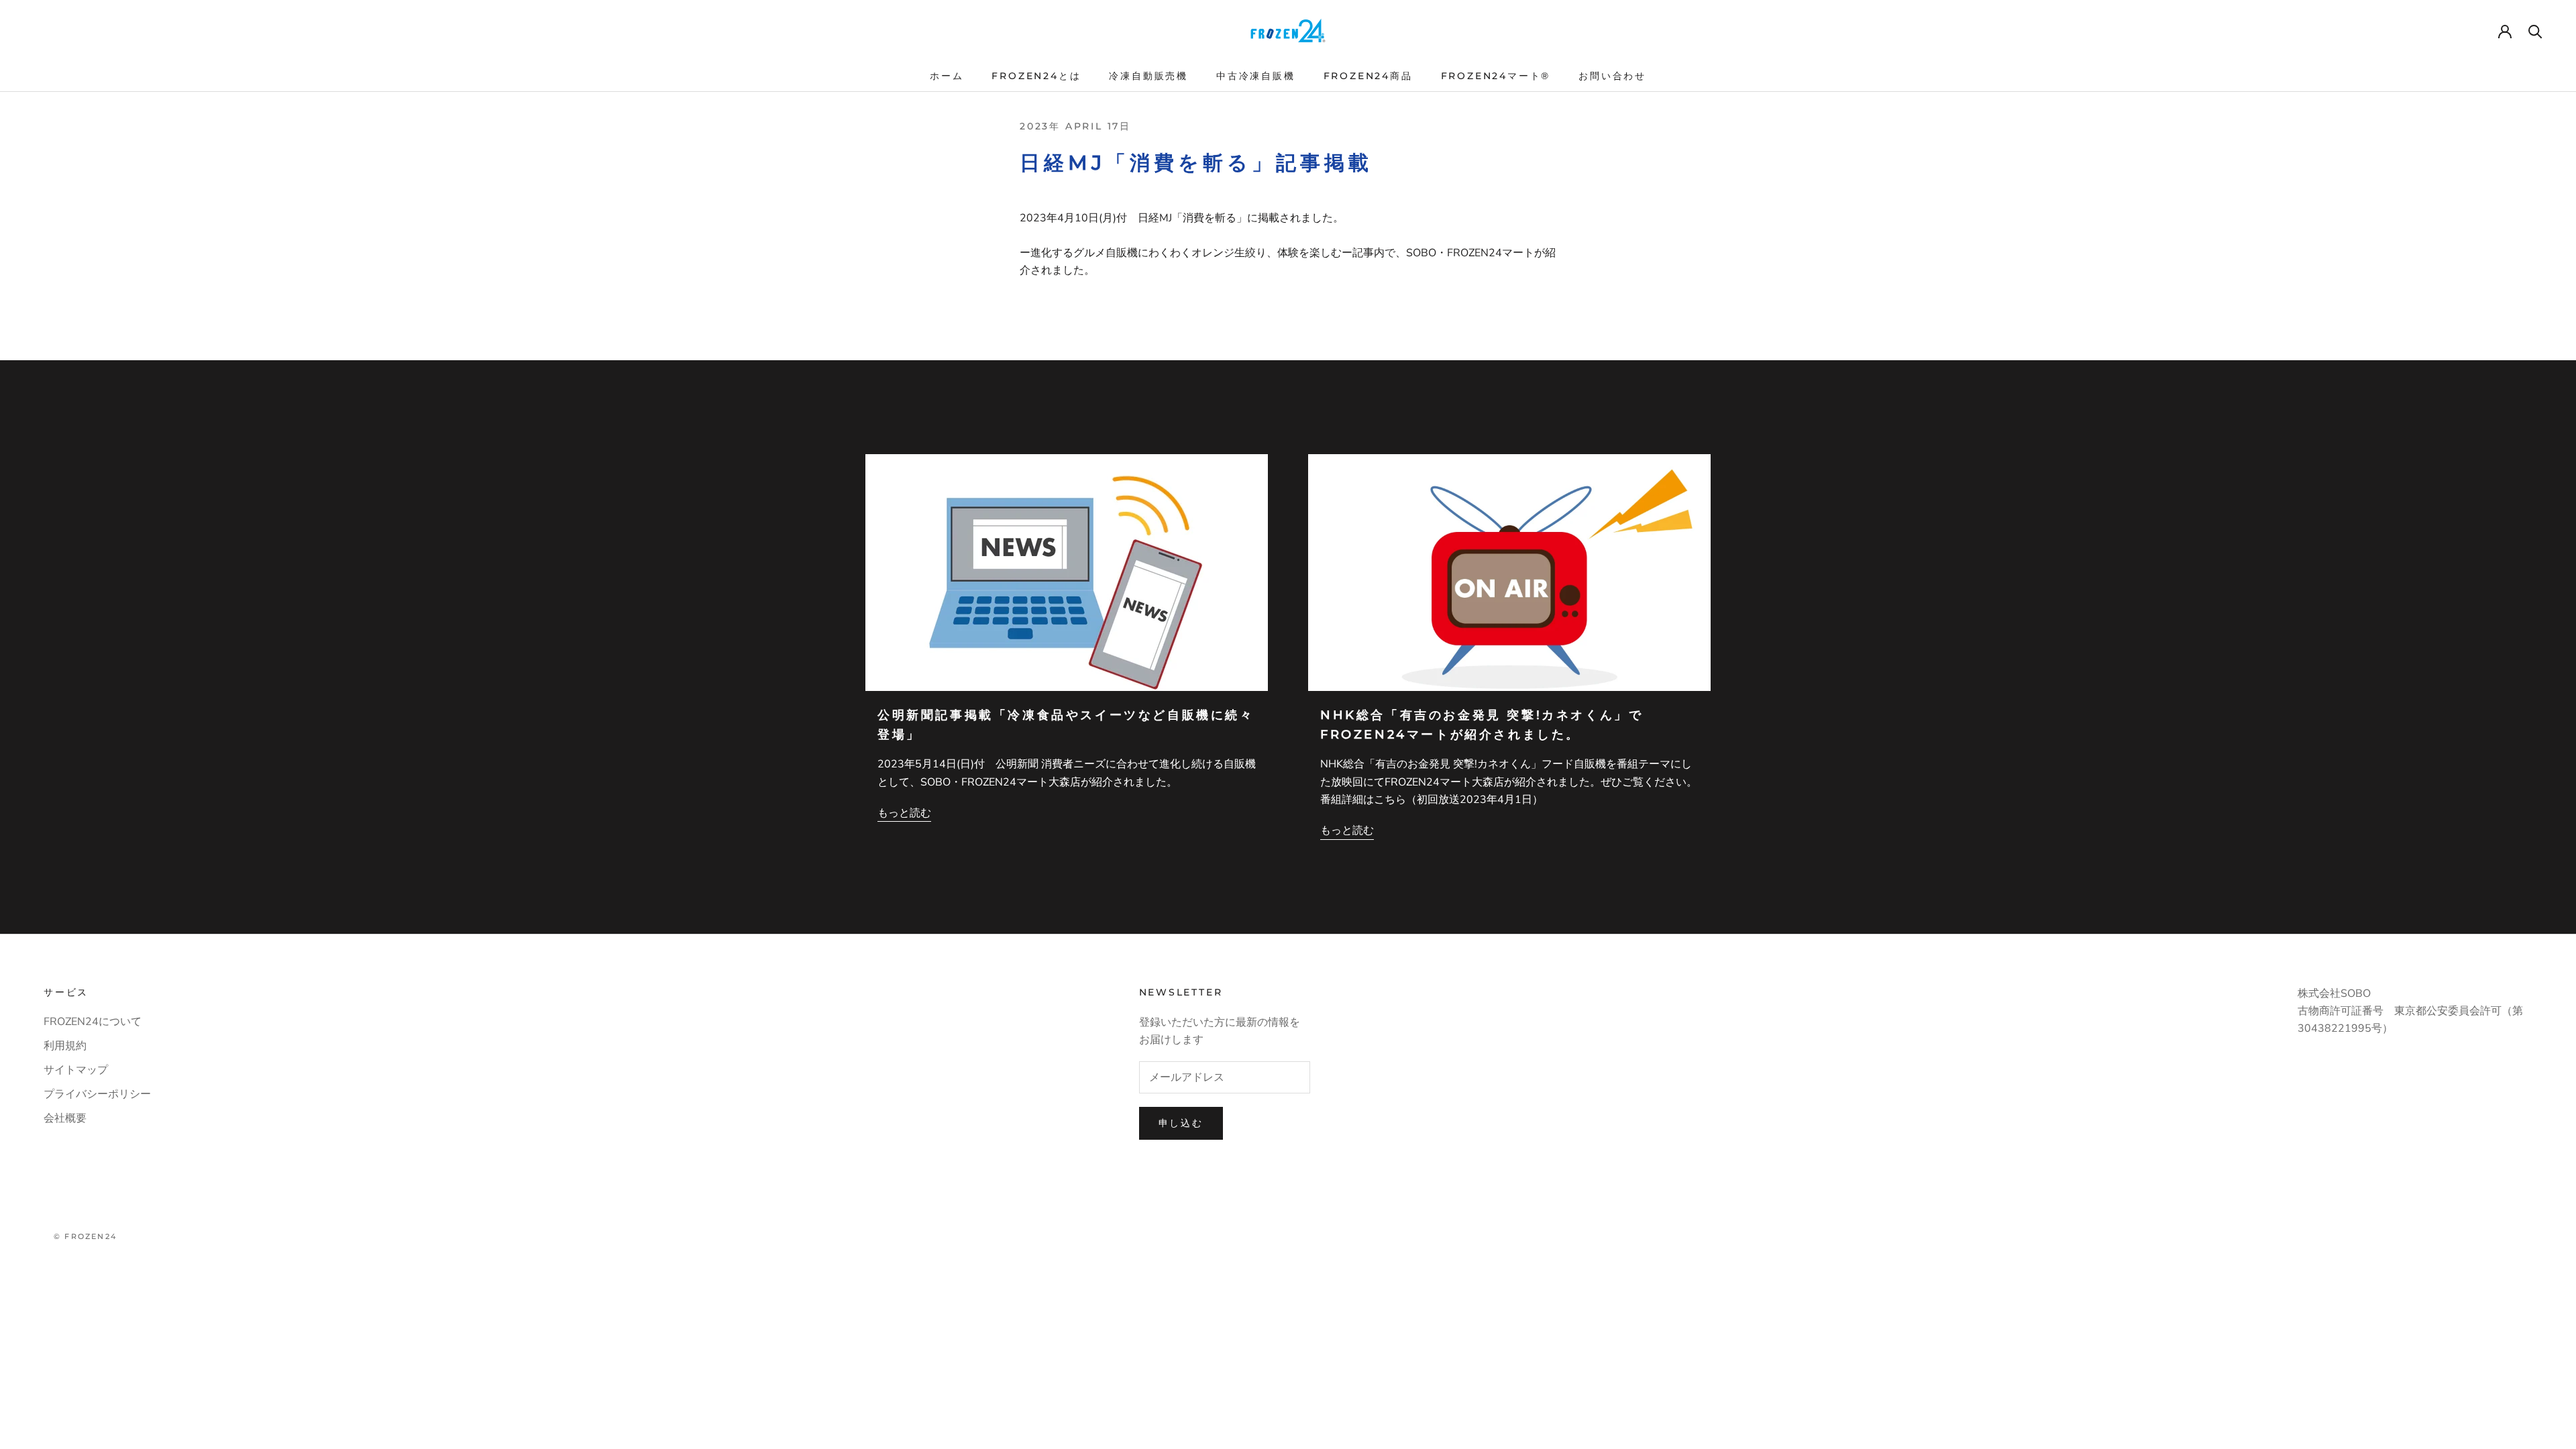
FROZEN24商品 (1368, 76)
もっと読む (904, 813)
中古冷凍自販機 (1256, 76)
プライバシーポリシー (97, 1094)
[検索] (2535, 31)
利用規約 (65, 1046)
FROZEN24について (93, 1022)
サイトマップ (76, 1070)
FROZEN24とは (1036, 76)
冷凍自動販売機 (1148, 76)
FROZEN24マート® (1496, 76)
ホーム (947, 76)
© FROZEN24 (85, 1236)
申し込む (1181, 1123)
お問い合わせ (1612, 76)
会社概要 (65, 1118)
